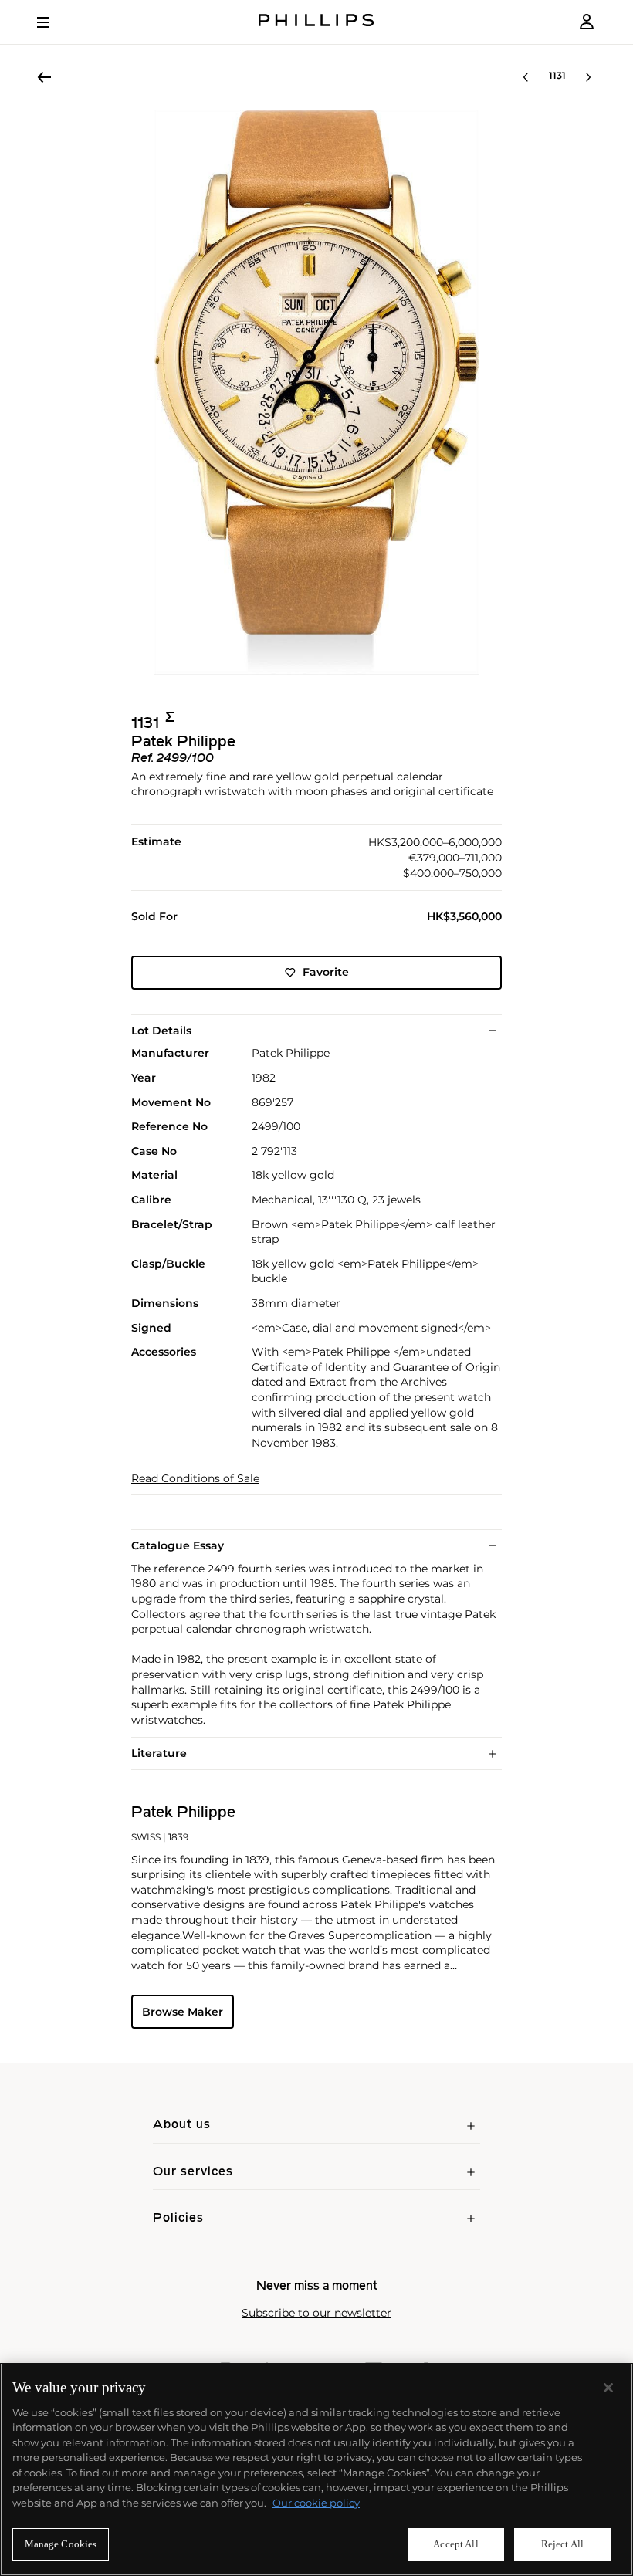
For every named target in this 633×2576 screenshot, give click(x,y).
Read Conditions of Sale (195, 1479)
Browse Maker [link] (183, 2012)
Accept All (455, 2544)
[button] (316, 392)
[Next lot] (588, 77)
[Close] (608, 2388)
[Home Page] (316, 22)
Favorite (326, 972)
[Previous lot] (526, 77)
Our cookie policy (316, 2503)
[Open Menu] (54, 22)
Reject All (562, 2544)
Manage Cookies (61, 2544)
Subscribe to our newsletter (316, 2313)
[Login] (587, 22)
